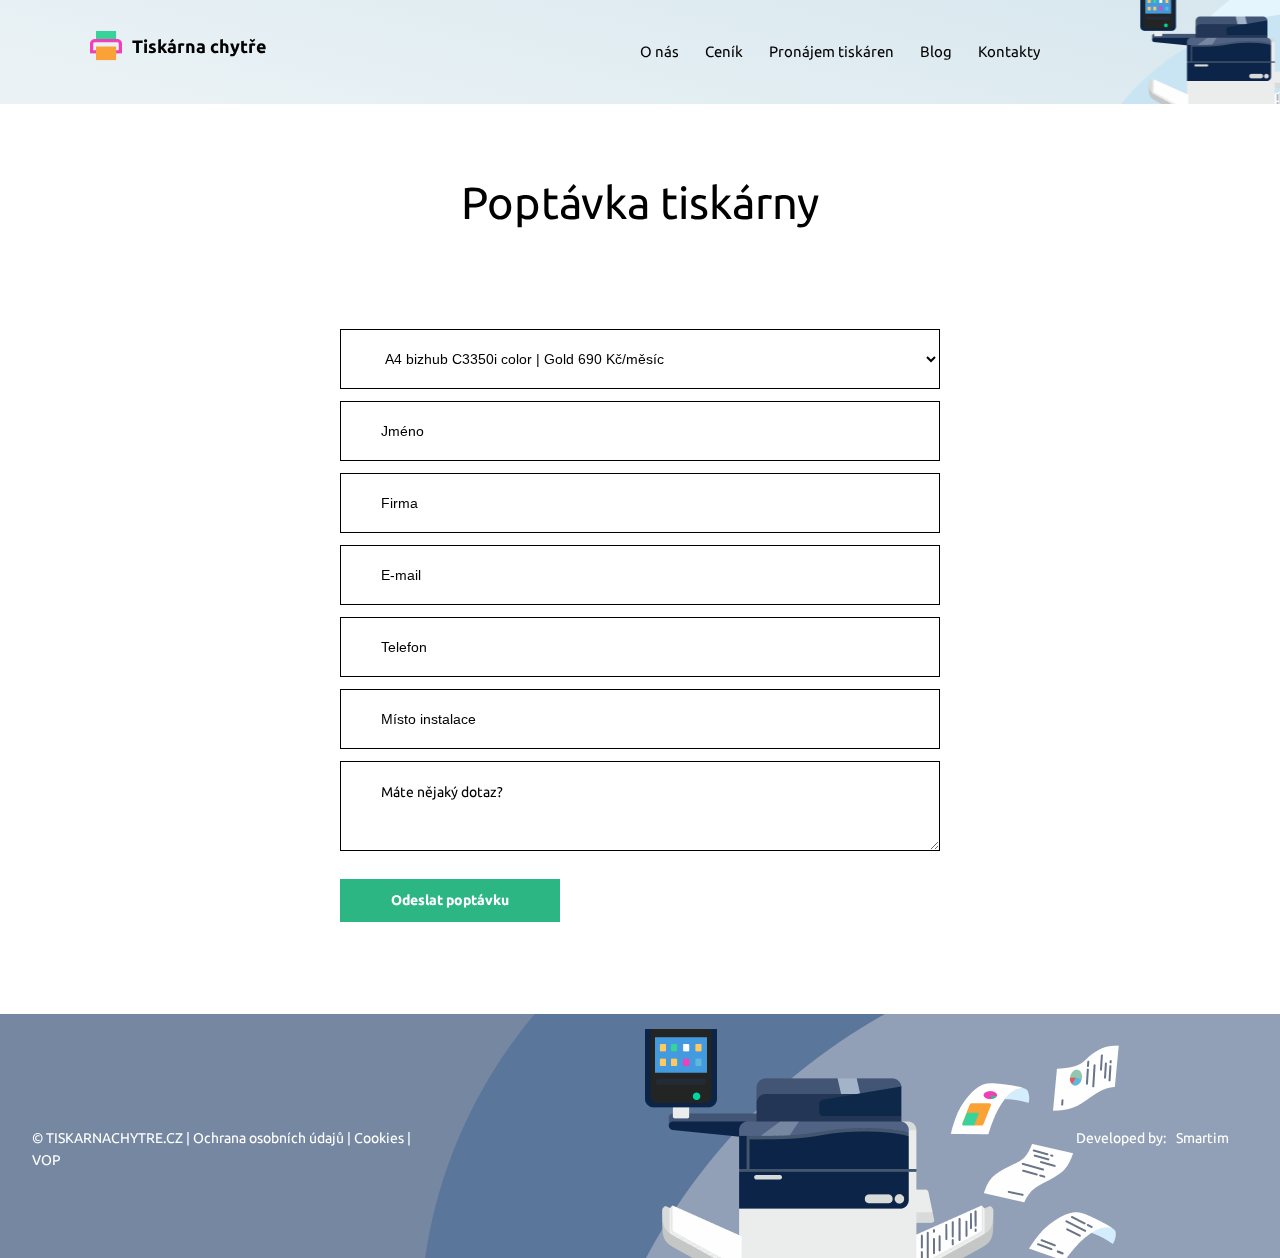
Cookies (379, 1138)
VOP (46, 1160)
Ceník (724, 51)
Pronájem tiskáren (831, 51)
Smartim (1202, 1138)
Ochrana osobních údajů (268, 1138)
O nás (659, 51)
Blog (936, 51)
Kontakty (1009, 51)
